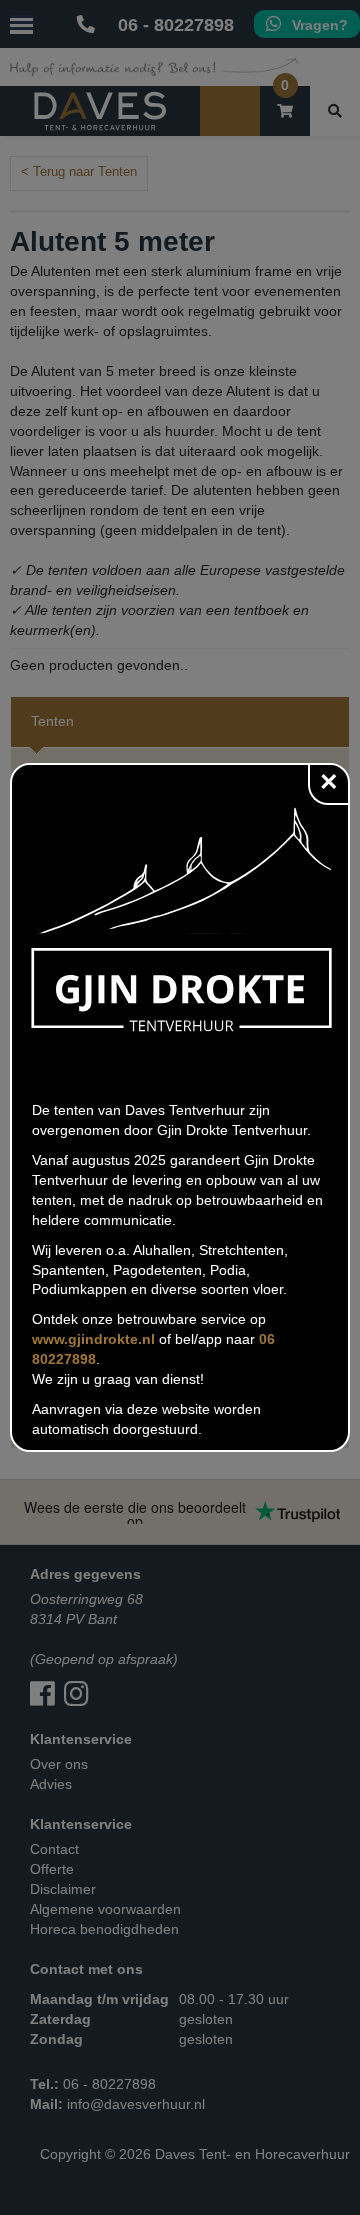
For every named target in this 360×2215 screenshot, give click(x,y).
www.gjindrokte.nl (93, 1339)
